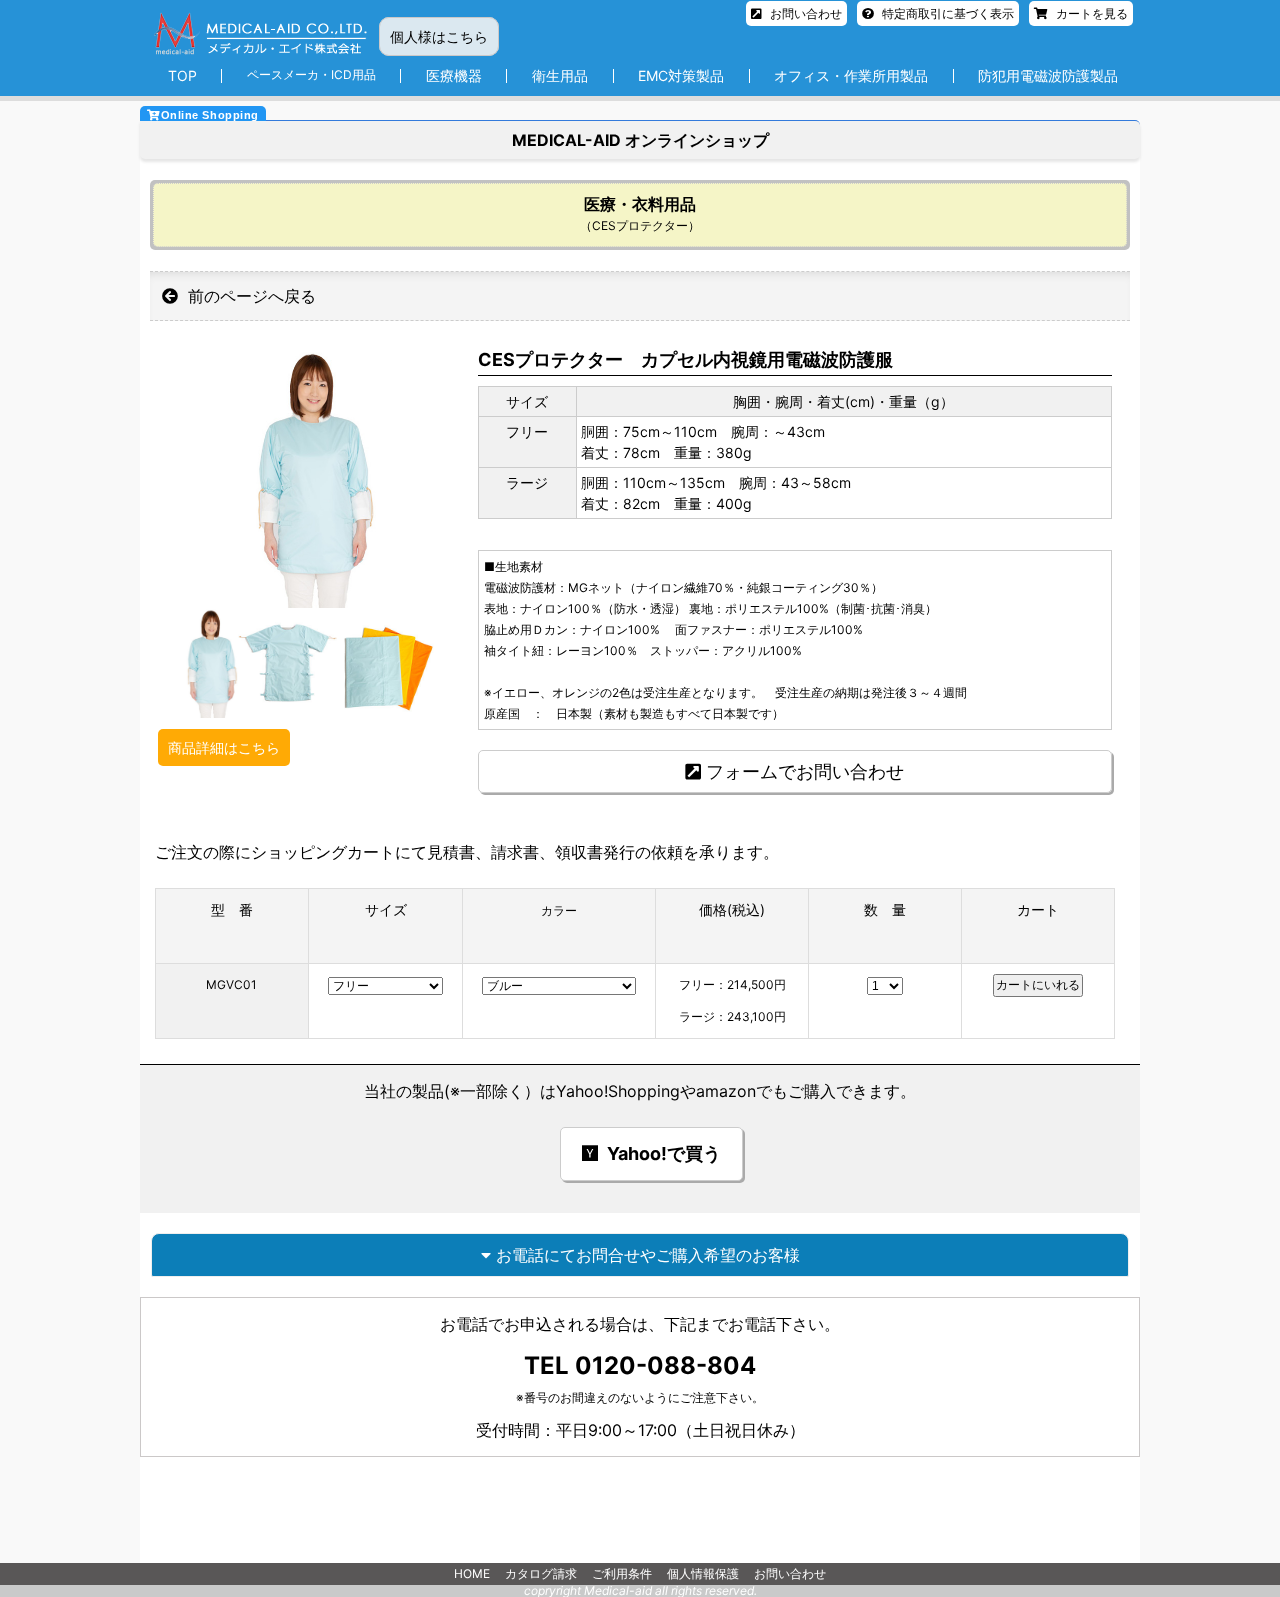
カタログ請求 (541, 1573)
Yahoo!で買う (662, 1153)
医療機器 (454, 75)
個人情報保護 (703, 1573)
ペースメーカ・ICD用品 (311, 74)
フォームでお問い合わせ (805, 771)
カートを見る (1090, 13)
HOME (472, 1573)
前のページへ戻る (249, 296)
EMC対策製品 (681, 75)
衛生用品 (560, 75)
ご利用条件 (622, 1573)
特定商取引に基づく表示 (946, 13)
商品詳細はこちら (224, 747)
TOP (182, 75)
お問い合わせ (804, 13)
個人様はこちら (439, 36)
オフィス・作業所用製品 (851, 75)
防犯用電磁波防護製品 (1048, 75)
